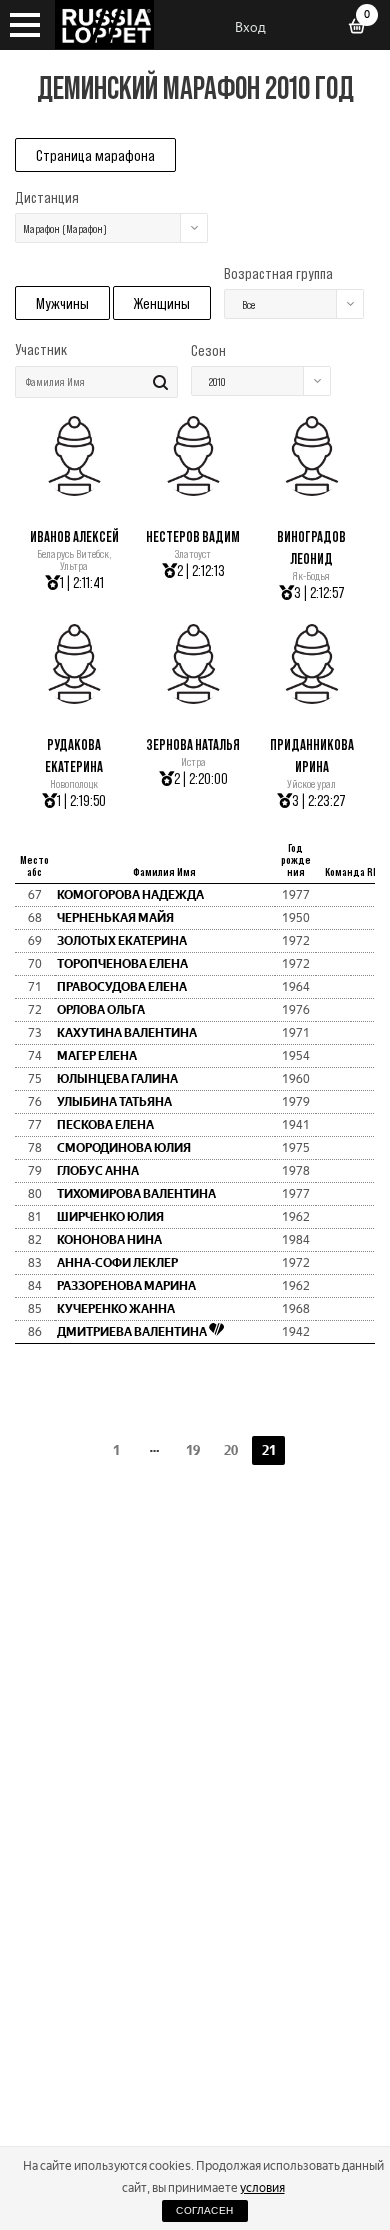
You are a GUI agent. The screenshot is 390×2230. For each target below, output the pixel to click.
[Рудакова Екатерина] (74, 698)
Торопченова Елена (122, 964)
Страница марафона (95, 155)
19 (193, 1450)
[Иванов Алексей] (74, 490)
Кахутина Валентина (127, 1033)
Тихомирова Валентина (136, 1194)
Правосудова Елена (122, 987)
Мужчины (62, 303)
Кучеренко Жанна (116, 1309)
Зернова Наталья (193, 744)
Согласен (204, 2210)
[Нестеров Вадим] (193, 490)
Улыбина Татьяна (114, 1102)
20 (231, 1450)
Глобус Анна (98, 1171)
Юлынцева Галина (117, 1079)
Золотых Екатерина (122, 941)
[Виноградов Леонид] (311, 490)
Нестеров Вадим (193, 536)
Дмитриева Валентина (133, 1332)
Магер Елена (97, 1056)
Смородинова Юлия (124, 1148)
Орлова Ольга (101, 1010)
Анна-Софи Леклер (117, 1263)
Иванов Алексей (74, 536)
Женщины (162, 303)
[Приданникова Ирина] (311, 698)
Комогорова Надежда (130, 895)
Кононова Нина (109, 1240)
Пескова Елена (105, 1125)
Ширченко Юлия (110, 1217)
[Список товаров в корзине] (364, 28)
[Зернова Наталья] (193, 698)
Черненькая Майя (115, 918)
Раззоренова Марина (126, 1286)
